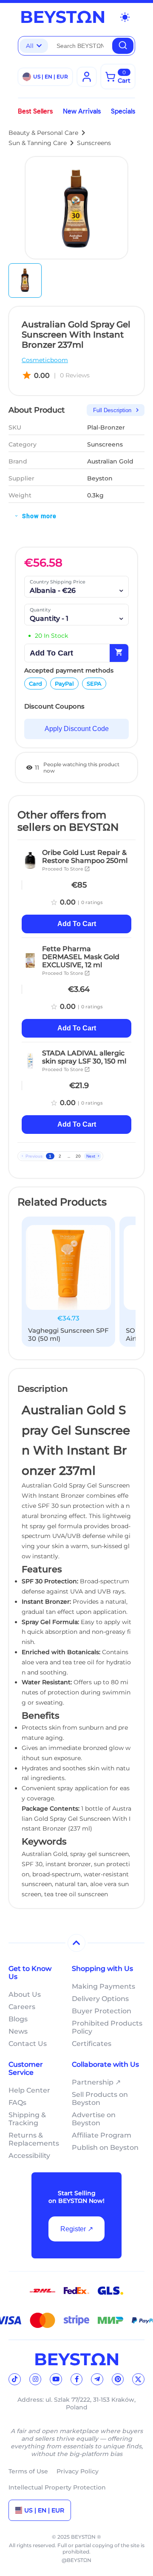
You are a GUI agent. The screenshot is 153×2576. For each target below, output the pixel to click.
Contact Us (28, 2044)
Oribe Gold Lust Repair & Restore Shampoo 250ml (85, 857)
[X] (138, 2379)
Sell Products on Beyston (100, 2099)
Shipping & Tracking (27, 2119)
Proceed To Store (66, 869)
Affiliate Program (102, 2135)
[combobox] (80, 46)
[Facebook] (77, 2379)
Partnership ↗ (96, 2082)
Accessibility (29, 2156)
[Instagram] (35, 2379)
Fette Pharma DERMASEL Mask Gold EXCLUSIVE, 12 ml (81, 957)
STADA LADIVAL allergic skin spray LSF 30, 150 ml (84, 1057)
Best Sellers (35, 111)
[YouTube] (56, 2379)
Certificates (92, 2044)
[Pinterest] (118, 2379)
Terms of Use (28, 2471)
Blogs (18, 2019)
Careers (22, 2007)
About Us (25, 1994)
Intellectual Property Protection (57, 2487)
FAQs (17, 2103)
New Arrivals (82, 111)
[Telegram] (97, 2379)
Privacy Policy (78, 2471)
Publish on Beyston (105, 2148)
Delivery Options (100, 1999)
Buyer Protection (102, 2011)
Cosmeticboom (45, 360)
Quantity (40, 610)
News (18, 2031)
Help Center (29, 2090)
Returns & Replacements (34, 2139)
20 (78, 1156)
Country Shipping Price (58, 582)
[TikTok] (15, 2379)
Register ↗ (77, 2229)
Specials (123, 111)
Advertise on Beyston (94, 2119)
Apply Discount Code (77, 729)
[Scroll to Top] (76, 1943)
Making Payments (103, 1986)
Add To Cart (77, 924)
